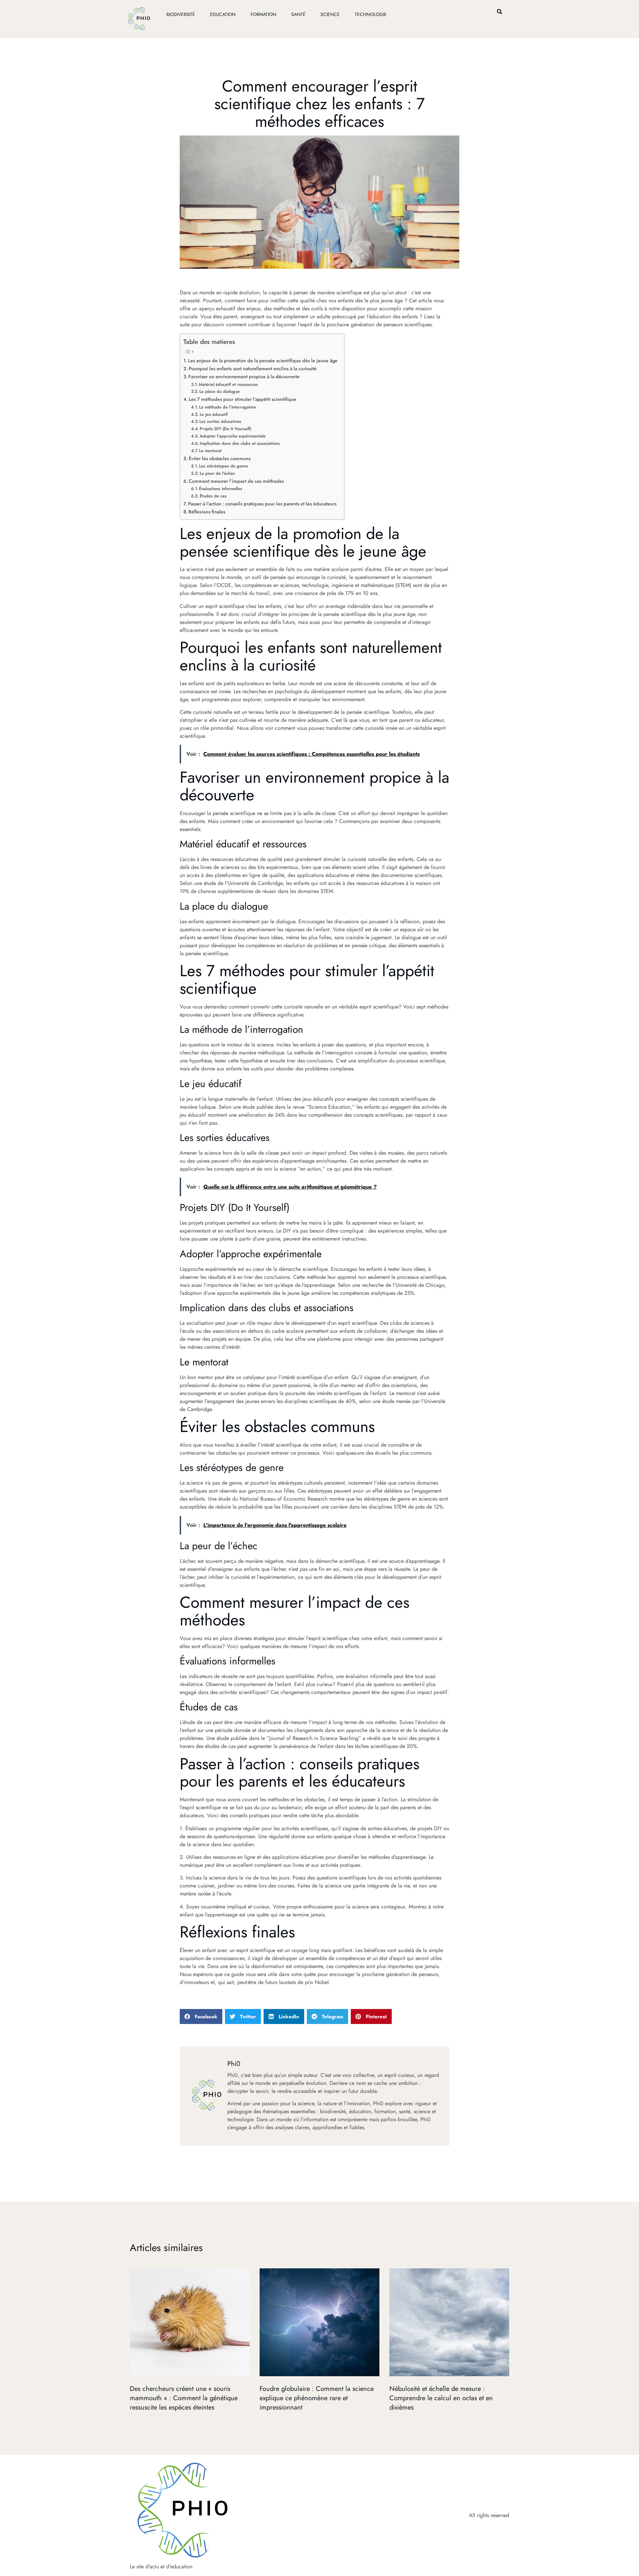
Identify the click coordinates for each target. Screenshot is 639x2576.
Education (223, 14)
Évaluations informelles (221, 489)
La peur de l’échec (217, 473)
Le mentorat (210, 451)
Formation (263, 14)
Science (330, 14)
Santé (298, 14)
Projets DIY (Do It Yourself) (225, 429)
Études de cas (213, 496)
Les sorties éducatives (220, 421)
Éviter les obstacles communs (220, 458)
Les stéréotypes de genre (223, 466)
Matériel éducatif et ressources (228, 384)
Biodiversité (181, 14)
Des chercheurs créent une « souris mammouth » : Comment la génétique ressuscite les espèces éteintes (184, 2398)
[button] (500, 11)
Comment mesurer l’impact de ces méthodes (236, 481)
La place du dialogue (219, 391)
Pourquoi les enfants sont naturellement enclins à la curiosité (253, 369)
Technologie (371, 14)
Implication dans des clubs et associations (240, 443)
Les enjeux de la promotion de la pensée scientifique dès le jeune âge (263, 361)
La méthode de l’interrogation (227, 407)
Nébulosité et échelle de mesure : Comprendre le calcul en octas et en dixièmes (441, 2398)
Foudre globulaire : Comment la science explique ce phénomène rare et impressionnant (317, 2398)
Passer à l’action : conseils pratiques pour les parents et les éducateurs (262, 504)
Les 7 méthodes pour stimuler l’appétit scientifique (242, 399)
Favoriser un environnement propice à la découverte (244, 377)
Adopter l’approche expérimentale (233, 436)
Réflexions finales (207, 512)
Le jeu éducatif (214, 414)
